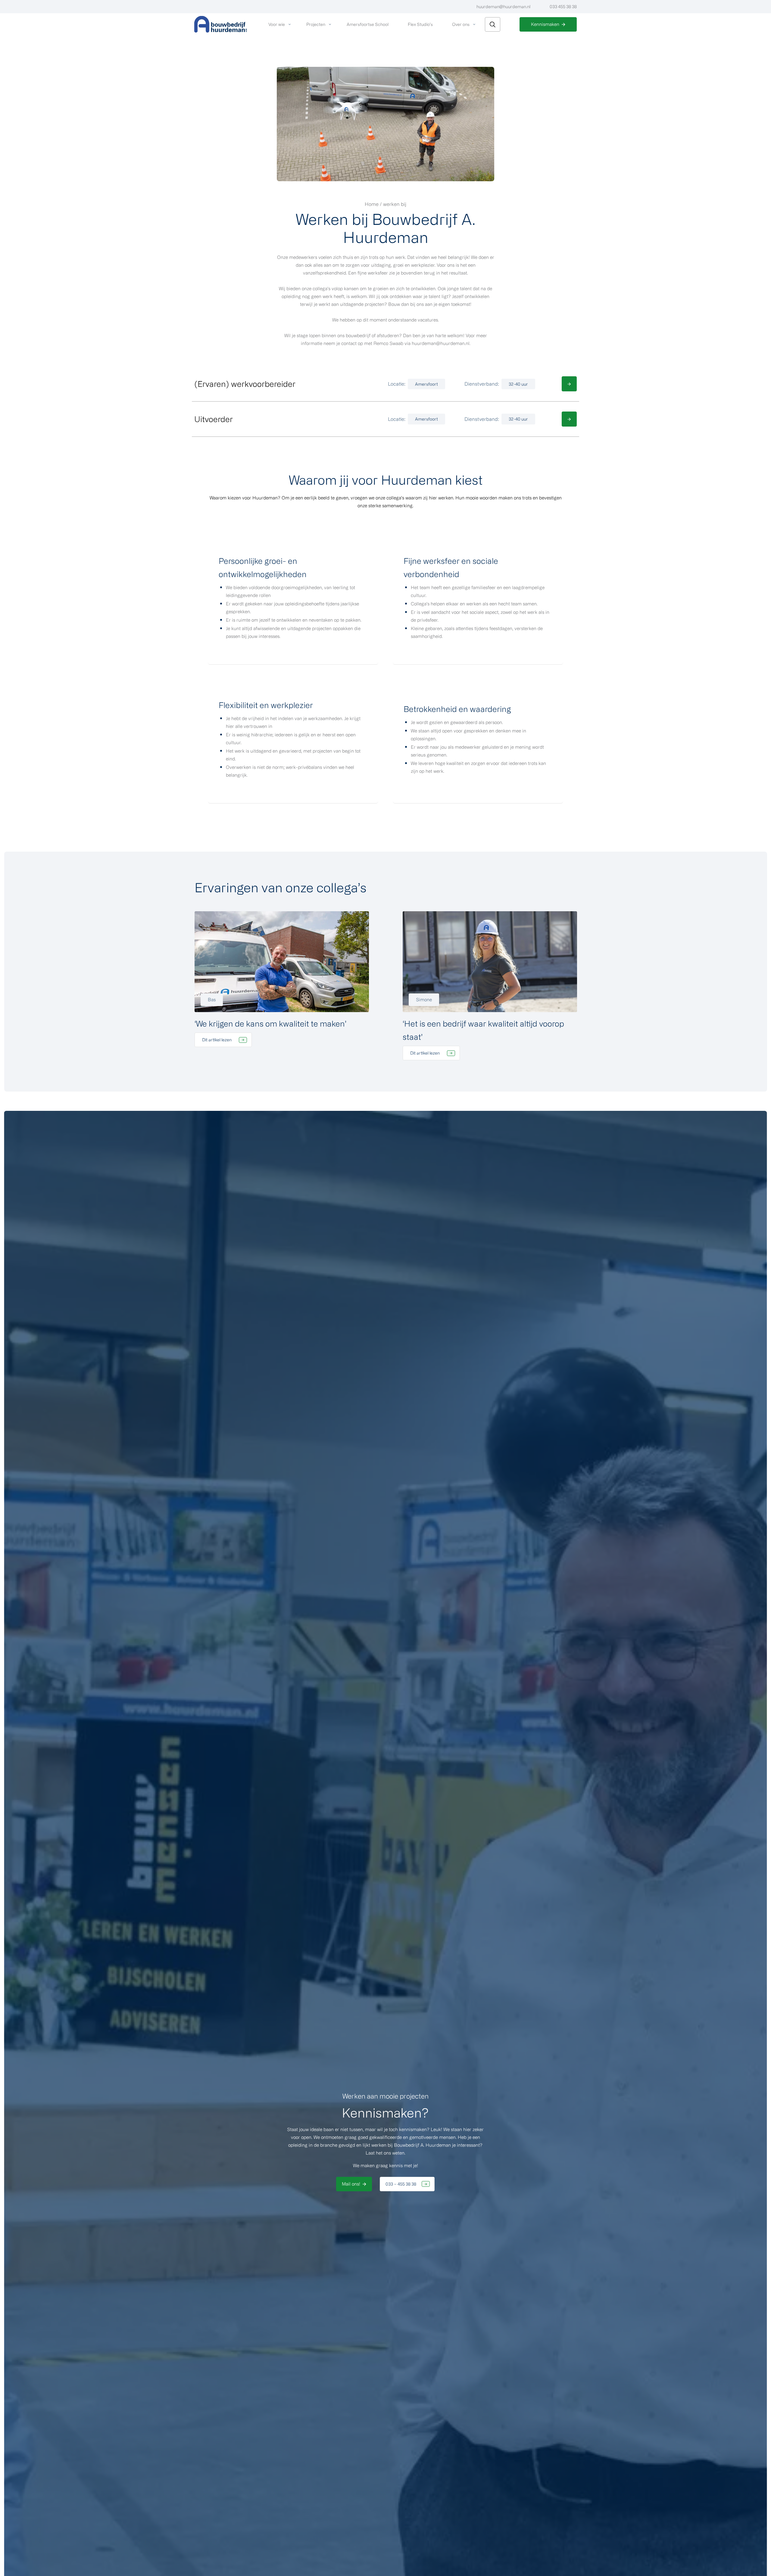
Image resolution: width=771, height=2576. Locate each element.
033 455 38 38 (563, 6)
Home (372, 204)
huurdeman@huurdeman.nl (503, 6)
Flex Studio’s (420, 24)
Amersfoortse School (368, 24)
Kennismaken (545, 24)
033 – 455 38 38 (401, 2184)
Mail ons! (351, 2184)
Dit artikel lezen (217, 1040)
